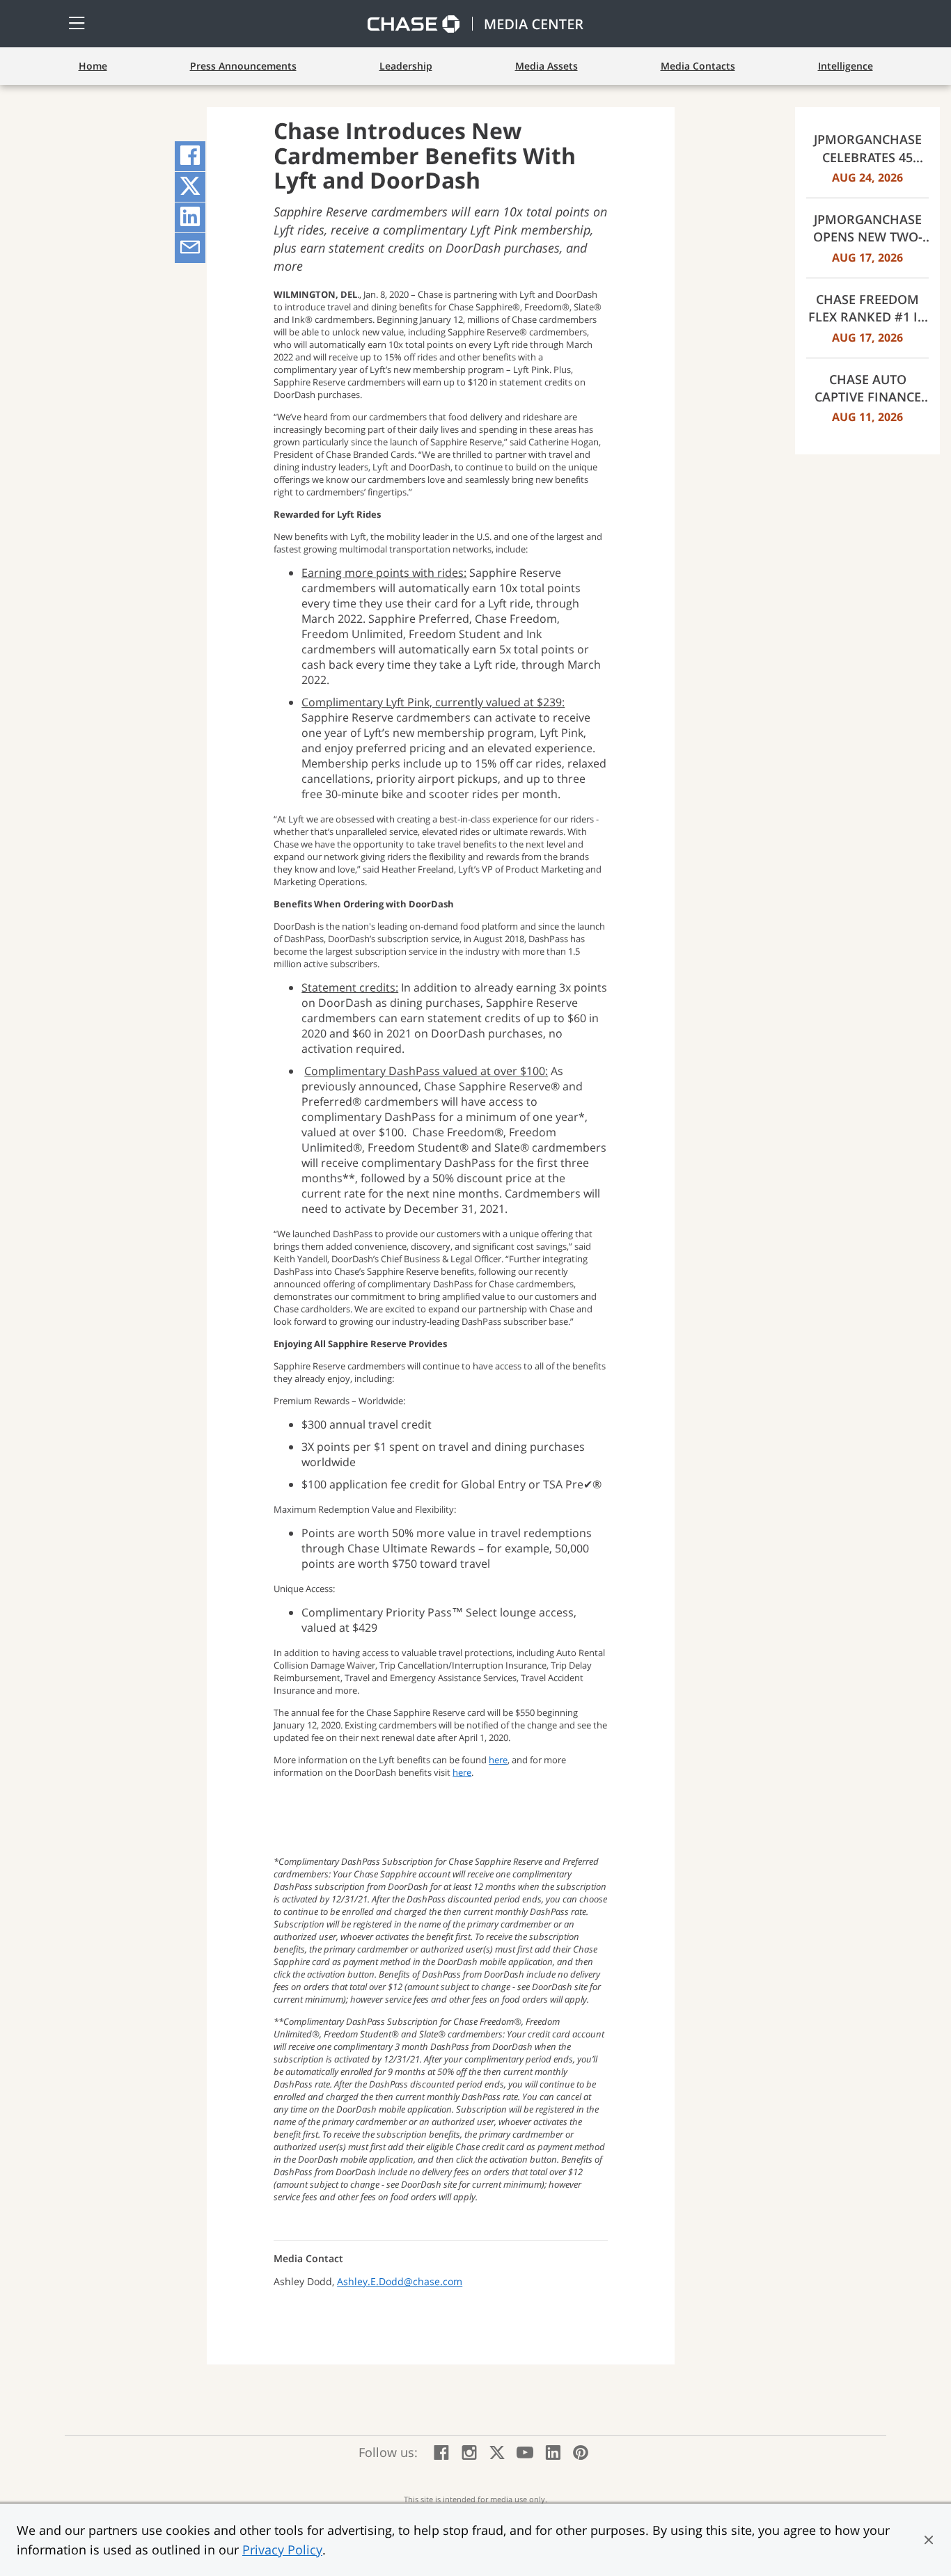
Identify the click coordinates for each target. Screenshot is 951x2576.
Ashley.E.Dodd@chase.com (400, 2281)
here (498, 1760)
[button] (929, 2540)
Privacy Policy (282, 2550)
